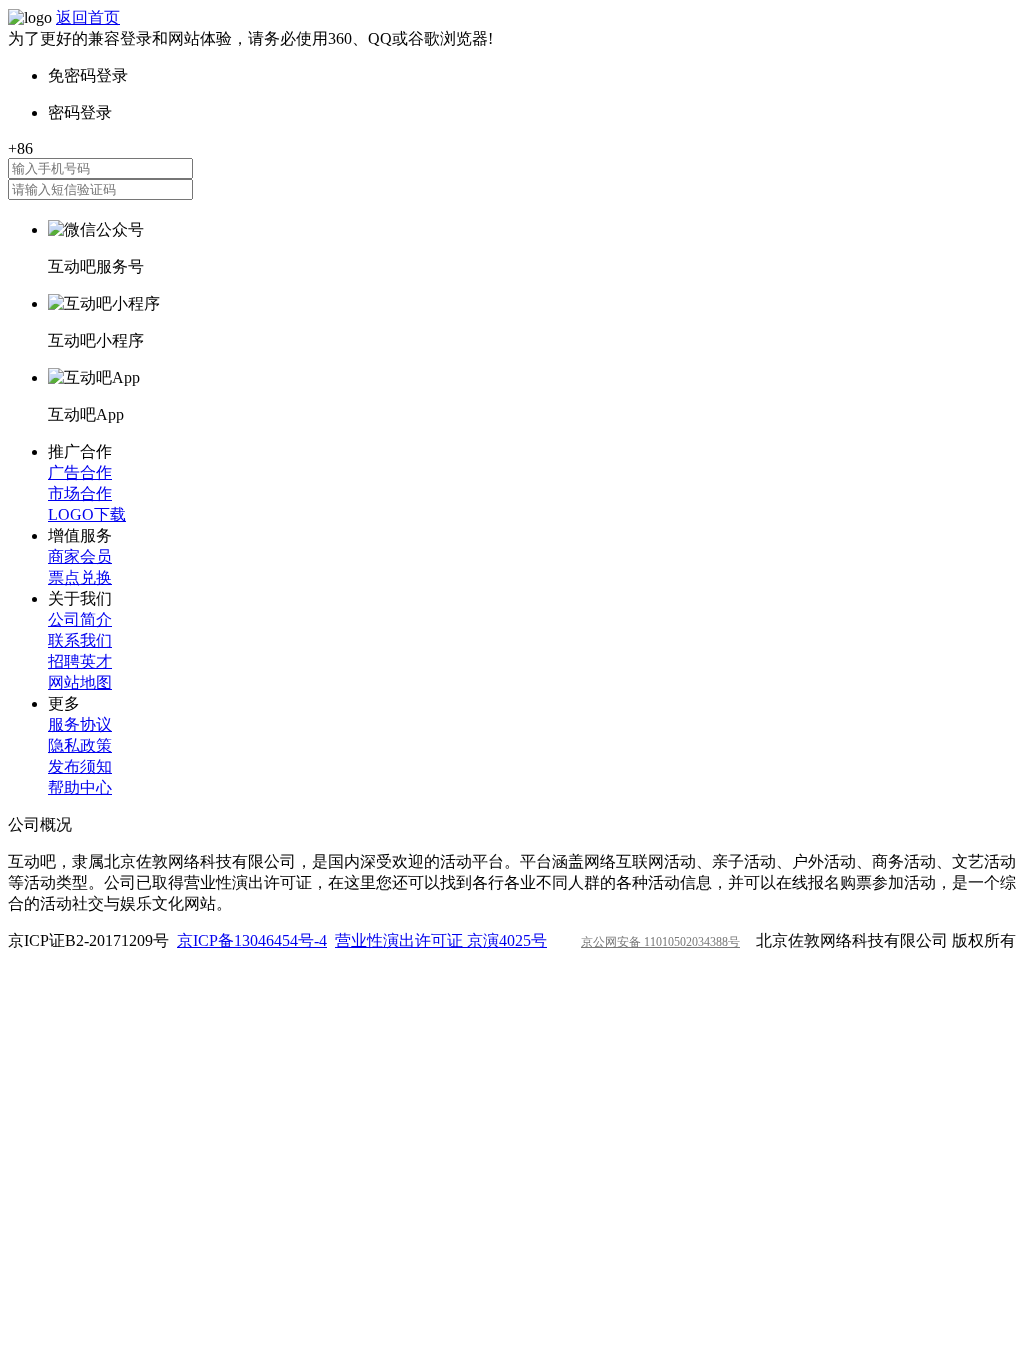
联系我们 (80, 640)
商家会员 (80, 556)
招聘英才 (80, 661)
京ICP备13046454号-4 (252, 940)
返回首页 (88, 17)
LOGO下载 (87, 514)
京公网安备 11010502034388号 (660, 942)
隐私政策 (80, 745)
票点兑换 (80, 577)
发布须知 (80, 766)
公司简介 (80, 619)
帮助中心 (80, 787)
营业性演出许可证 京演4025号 (441, 940)
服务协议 (80, 724)
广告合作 (80, 472)
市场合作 (80, 493)
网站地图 (80, 682)
